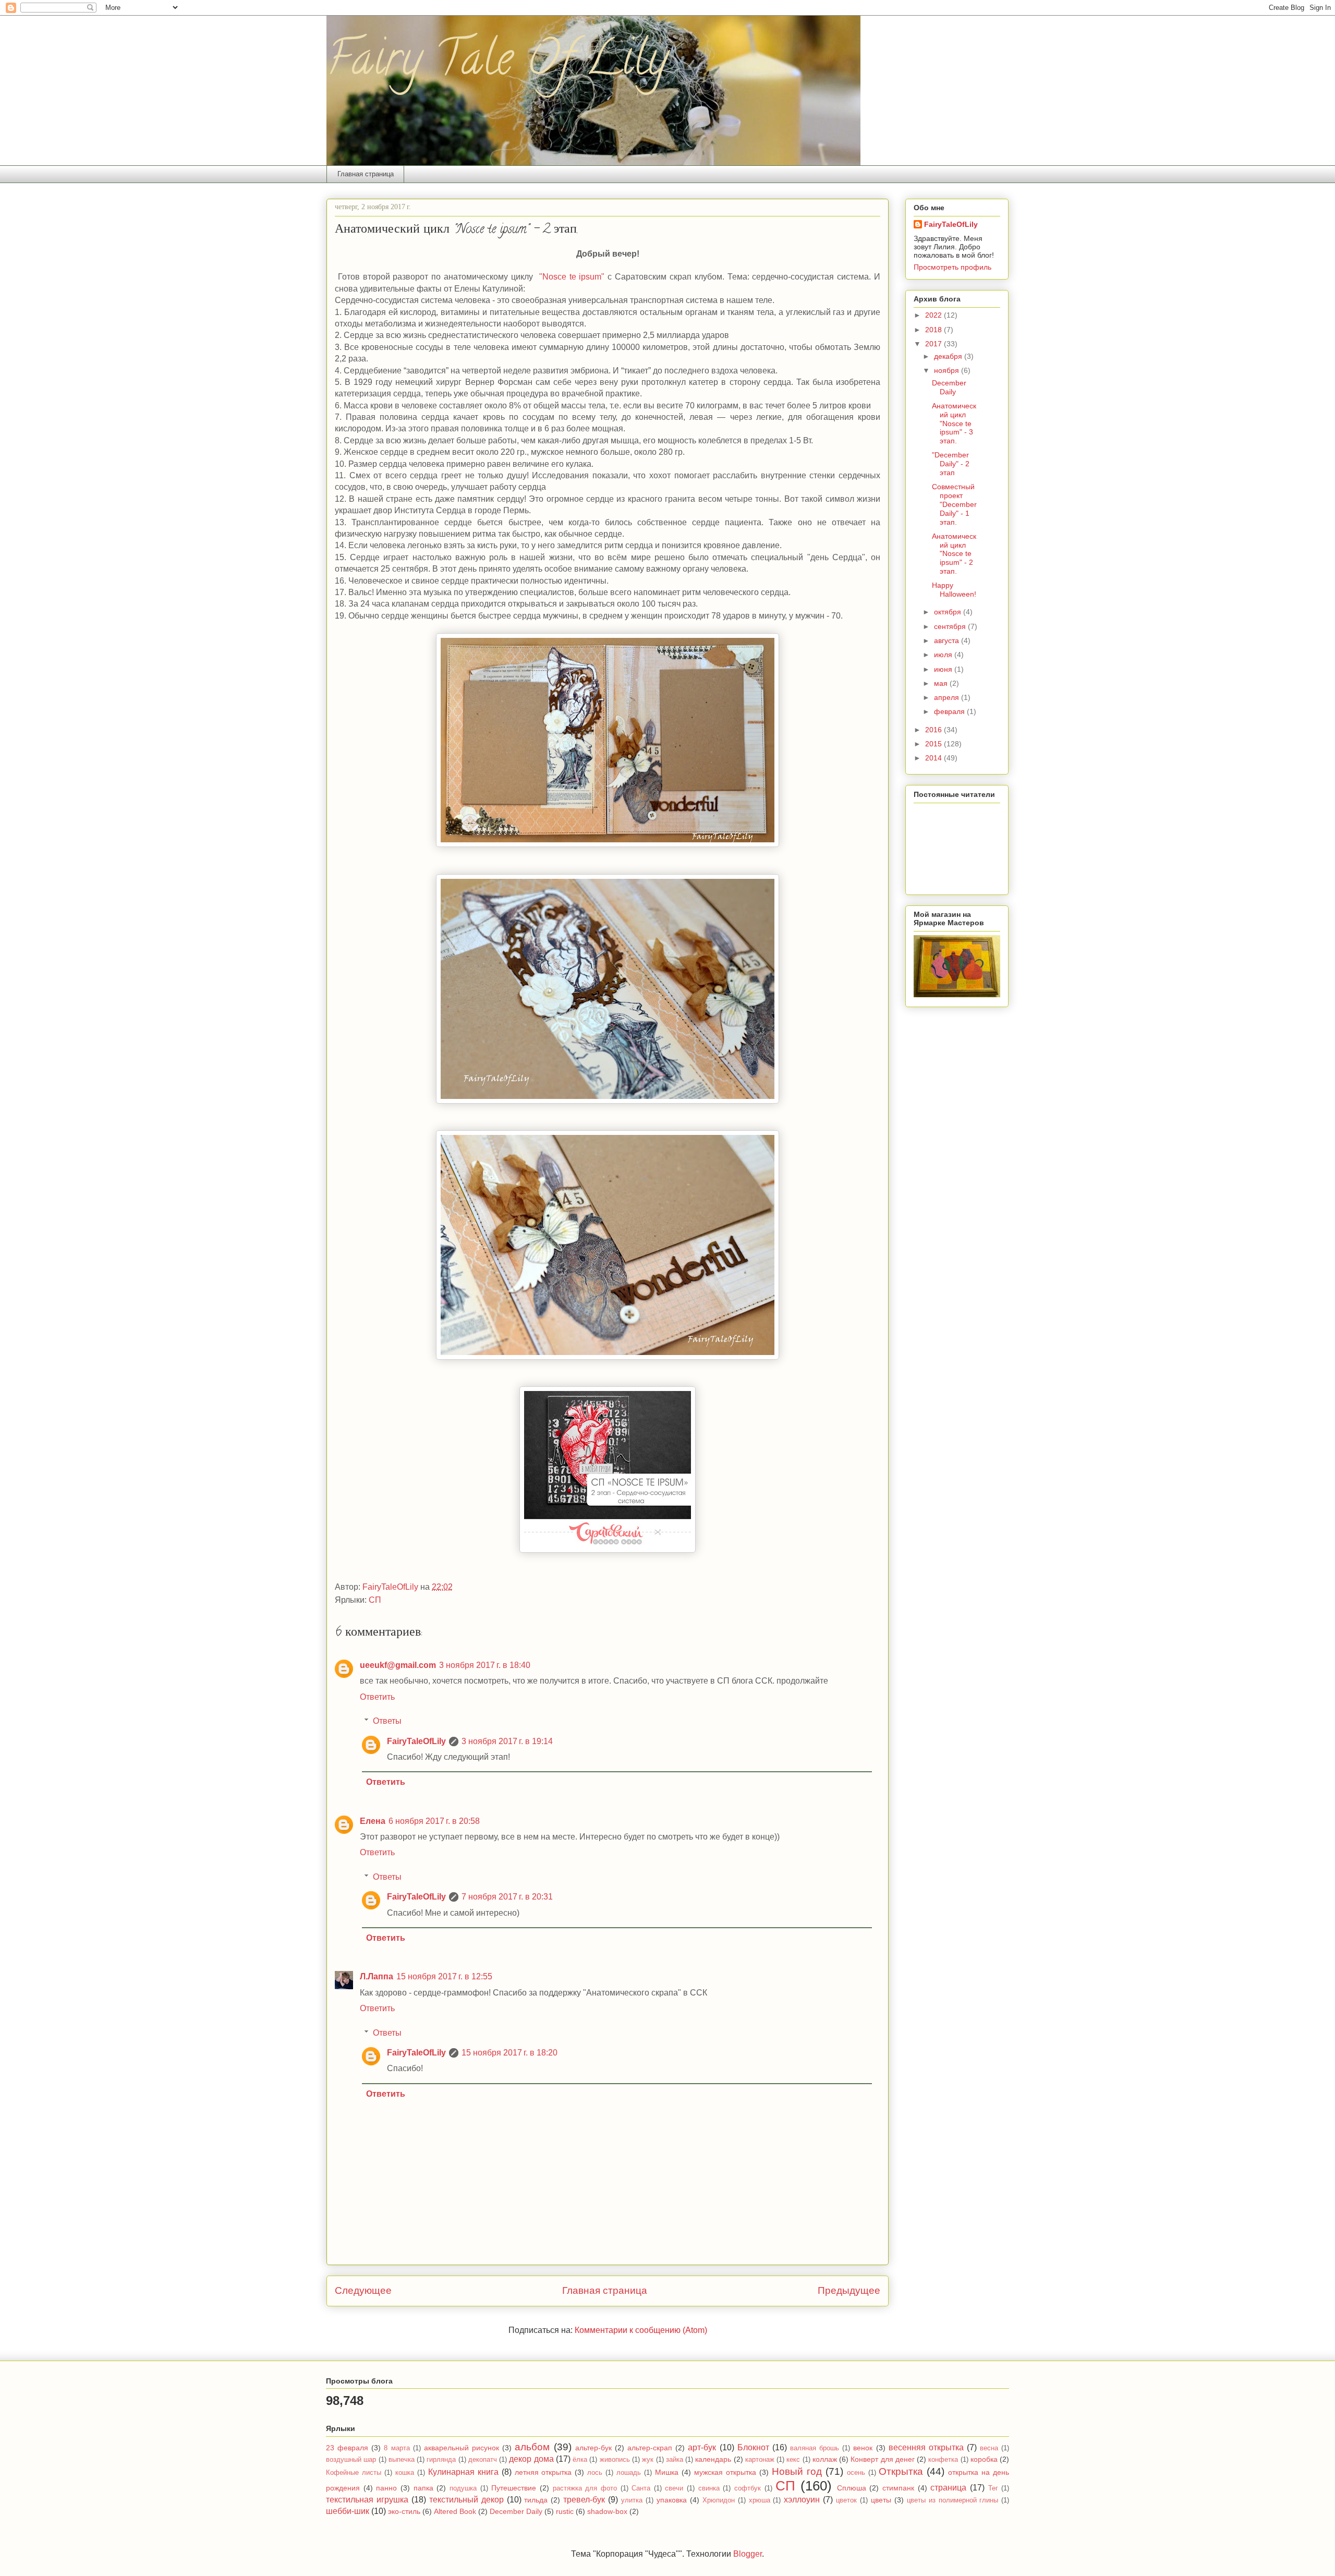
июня (944, 669)
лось (595, 2472)
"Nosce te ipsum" (571, 277)
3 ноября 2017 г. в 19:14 (507, 1741)
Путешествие (514, 2488)
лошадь (629, 2472)
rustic (565, 2511)
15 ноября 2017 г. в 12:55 (444, 1976)
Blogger (748, 2554)
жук (648, 2459)
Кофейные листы (354, 2472)
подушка (463, 2488)
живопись (615, 2459)
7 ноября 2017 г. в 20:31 (507, 1897)
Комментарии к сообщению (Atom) (641, 2330)
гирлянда (441, 2459)
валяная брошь (815, 2448)
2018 (934, 330)
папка (423, 2488)
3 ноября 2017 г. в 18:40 (485, 1665)
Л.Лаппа (377, 1976)
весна (989, 2448)
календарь (713, 2459)
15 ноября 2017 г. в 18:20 (509, 2053)
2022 (934, 315)
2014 (934, 758)
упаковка (672, 2500)
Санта (641, 2488)
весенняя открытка (926, 2447)
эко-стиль (404, 2511)
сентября (951, 626)
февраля (950, 711)
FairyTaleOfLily (416, 1741)
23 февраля (347, 2448)
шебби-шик (348, 2511)
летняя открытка (543, 2472)
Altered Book (455, 2511)
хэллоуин (802, 2500)
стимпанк (898, 2488)
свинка (709, 2488)
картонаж (760, 2459)
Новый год (797, 2471)
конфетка (943, 2459)
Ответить (377, 1697)
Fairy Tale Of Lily (497, 64)
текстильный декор (466, 2500)
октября (949, 612)
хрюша (760, 2500)
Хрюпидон (719, 2500)
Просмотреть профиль (952, 267)
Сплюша (852, 2488)
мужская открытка (725, 2472)
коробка (984, 2459)
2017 (934, 344)
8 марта (397, 2448)
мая (942, 683)
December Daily (949, 387)
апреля (948, 697)
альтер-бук (593, 2448)
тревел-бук (584, 2500)
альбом (532, 2447)
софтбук (748, 2488)
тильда (536, 2500)
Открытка (901, 2471)
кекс (793, 2459)
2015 (934, 744)
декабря (949, 356)
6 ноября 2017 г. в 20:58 (434, 1821)
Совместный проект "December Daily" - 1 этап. (954, 504)
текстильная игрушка (367, 2500)
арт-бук (702, 2447)
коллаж (825, 2459)
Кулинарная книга (463, 2472)
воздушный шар (351, 2459)
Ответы (387, 1721)
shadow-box (607, 2511)
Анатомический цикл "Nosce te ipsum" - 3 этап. (954, 423)
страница (948, 2488)
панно (386, 2488)
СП (375, 1600)
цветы (881, 2500)
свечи (674, 2488)
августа (948, 640)
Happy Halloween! (954, 590)
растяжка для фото (585, 2488)
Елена (373, 1821)
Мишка (667, 2472)
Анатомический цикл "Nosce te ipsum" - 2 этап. (954, 554)
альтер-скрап (650, 2448)
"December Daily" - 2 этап (951, 464)
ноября (948, 370)
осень (856, 2472)
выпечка (402, 2459)
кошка (405, 2472)
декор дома (531, 2459)
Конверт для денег (883, 2459)
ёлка (580, 2459)
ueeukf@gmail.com (398, 1665)
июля (944, 655)
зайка (675, 2459)
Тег (993, 2488)
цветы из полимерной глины (953, 2500)
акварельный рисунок (462, 2448)
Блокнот (753, 2447)
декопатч (483, 2459)
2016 (934, 730)
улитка (632, 2500)
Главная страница (366, 174)
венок (863, 2448)
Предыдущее (849, 2290)
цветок (846, 2500)
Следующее (363, 2290)
